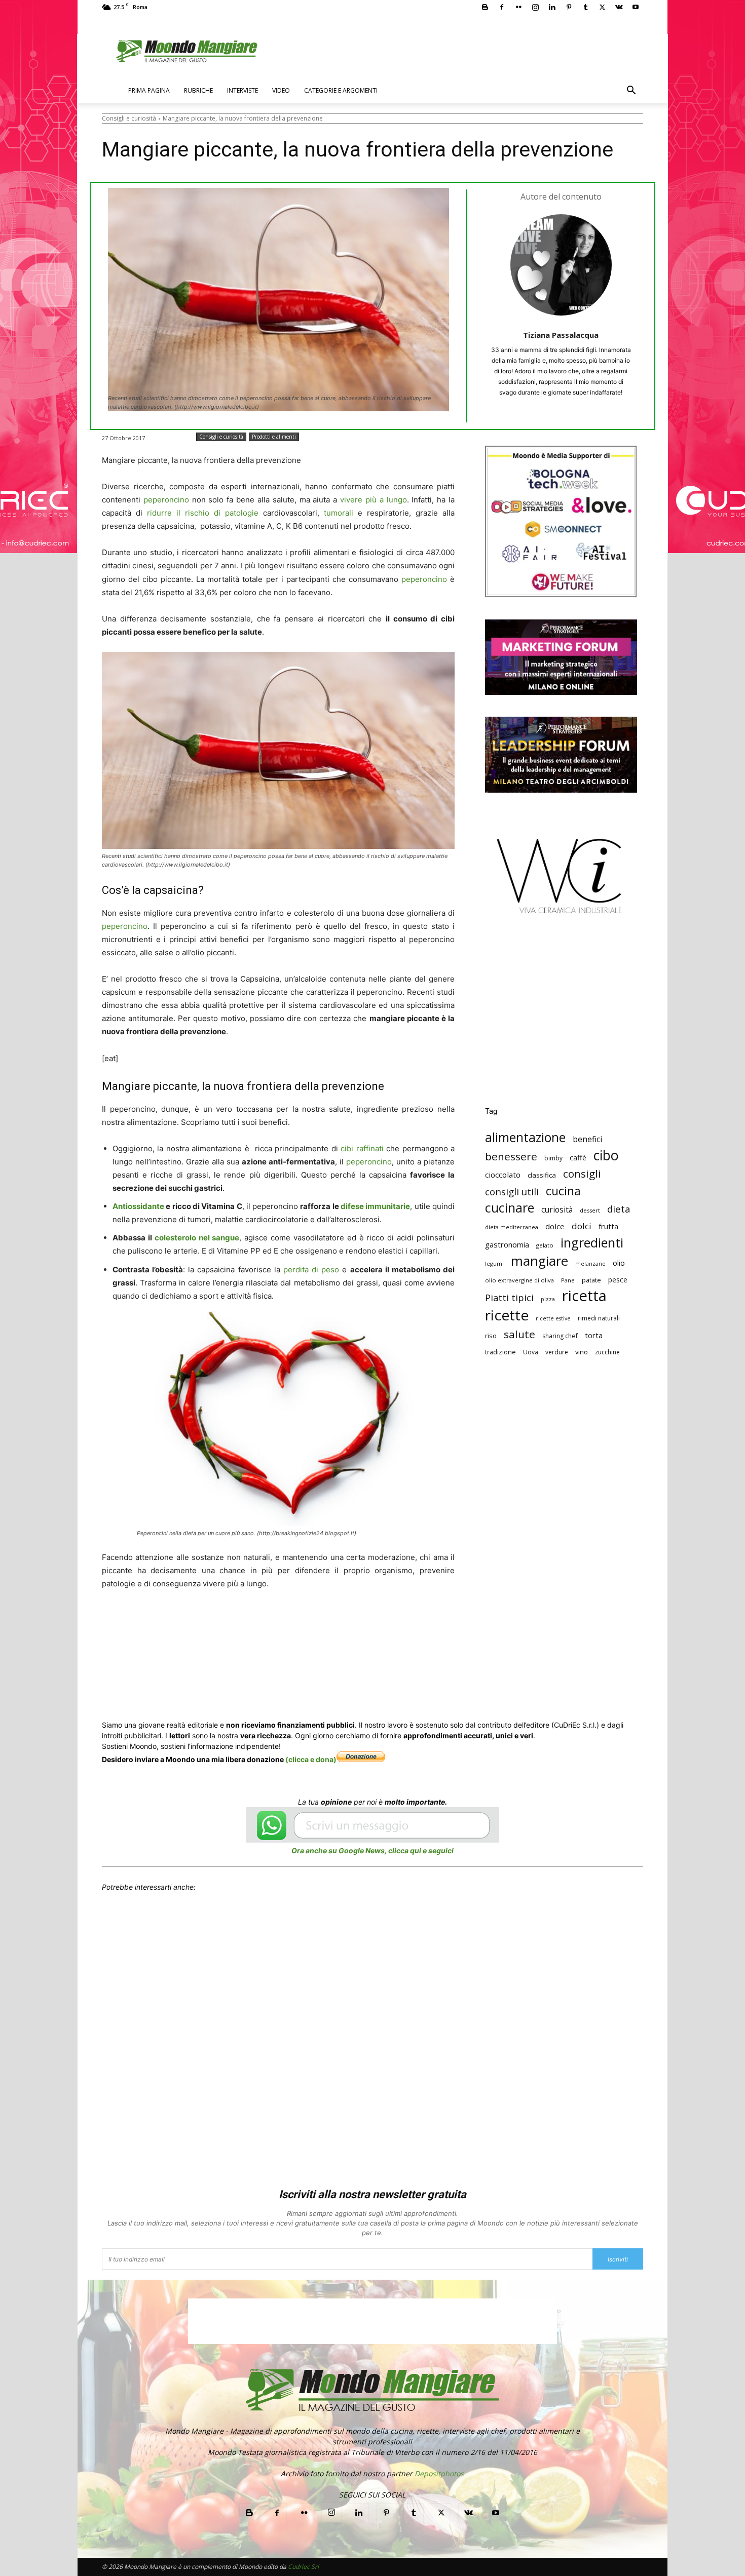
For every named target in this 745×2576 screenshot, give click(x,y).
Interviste (243, 90)
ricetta (584, 1296)
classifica (542, 1175)
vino (582, 1352)
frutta (608, 1226)
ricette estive (553, 1318)
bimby (553, 1158)
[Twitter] (602, 7)
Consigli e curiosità (129, 118)
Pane (568, 1280)
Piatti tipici (509, 1298)
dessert (590, 1210)
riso (491, 1336)
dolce (555, 1226)
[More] (398, 1648)
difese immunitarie (375, 1206)
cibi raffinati (362, 1148)
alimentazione (525, 1137)
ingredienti (592, 1243)
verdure (557, 1352)
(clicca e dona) (311, 1759)
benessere (511, 1157)
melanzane (590, 1264)
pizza (548, 1299)
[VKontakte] (619, 7)
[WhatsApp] (258, 1648)
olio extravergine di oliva (519, 1280)
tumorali (339, 513)
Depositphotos (439, 2473)
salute (519, 1334)
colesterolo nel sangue (197, 1238)
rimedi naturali (599, 1318)
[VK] (375, 1648)
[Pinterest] (569, 7)
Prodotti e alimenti (274, 437)
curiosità (557, 1210)
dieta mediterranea (512, 1227)
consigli (582, 1174)
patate (591, 1280)
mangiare (539, 1261)
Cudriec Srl (303, 2567)
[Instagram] (535, 7)
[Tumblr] (585, 7)
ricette (507, 1315)
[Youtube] (636, 7)
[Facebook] (502, 7)
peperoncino (166, 500)
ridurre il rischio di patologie (203, 513)
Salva (234, 1649)
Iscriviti (618, 2259)
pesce (618, 1280)
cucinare (510, 1208)
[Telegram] (351, 1648)
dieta (619, 1209)
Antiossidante (138, 1206)
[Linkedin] (552, 7)
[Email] (305, 1648)
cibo (606, 1155)
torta (594, 1335)
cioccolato (503, 1175)
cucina (563, 1191)
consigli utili (512, 1192)
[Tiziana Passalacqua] (561, 265)
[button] (631, 91)
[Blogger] (485, 7)
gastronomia (507, 1244)
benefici (587, 1139)
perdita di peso (311, 1270)
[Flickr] (518, 7)
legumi (494, 1263)
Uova (531, 1352)
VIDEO (281, 90)
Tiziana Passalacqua (561, 335)
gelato (545, 1245)
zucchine (607, 1352)
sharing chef (560, 1336)
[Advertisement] (561, 1018)
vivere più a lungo (373, 500)
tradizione (500, 1352)
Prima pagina (149, 90)
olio (619, 1263)
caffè (578, 1158)
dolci (582, 1226)
